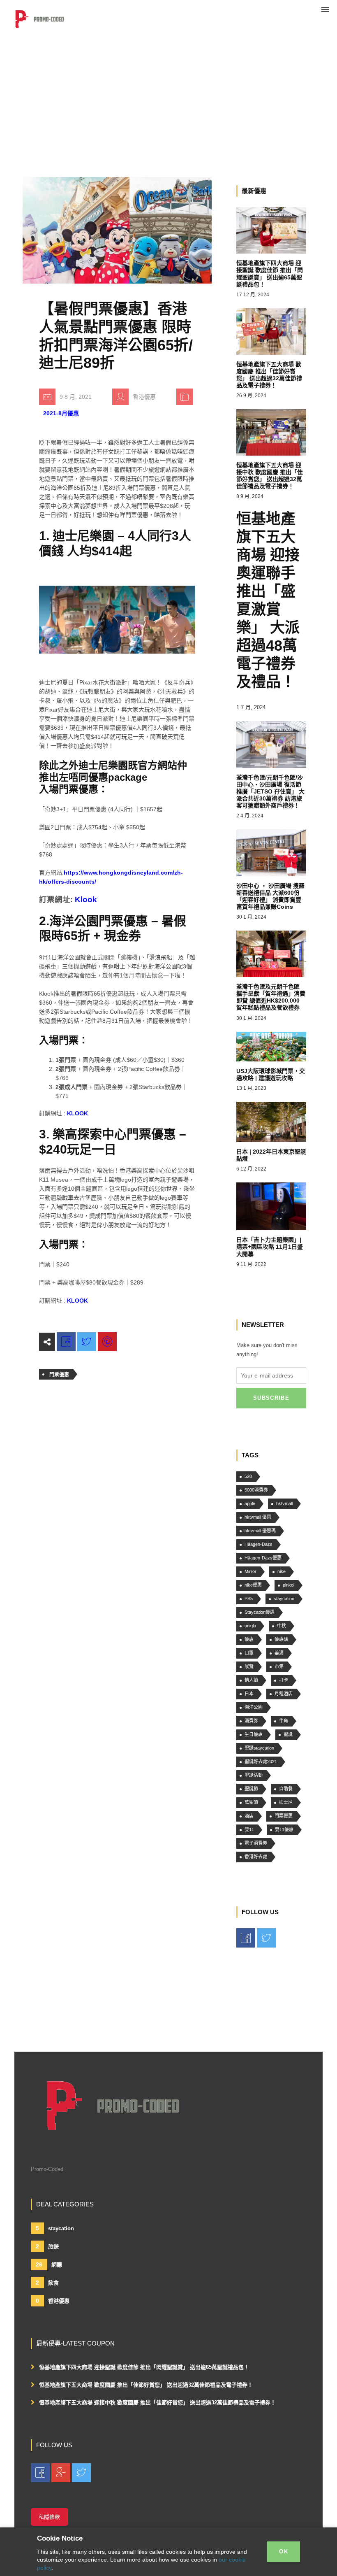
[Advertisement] (168, 62)
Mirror (250, 1571)
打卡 (284, 1680)
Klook (86, 899)
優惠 (249, 1639)
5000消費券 (256, 1490)
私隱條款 (49, 2517)
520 (248, 1476)
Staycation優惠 (260, 1612)
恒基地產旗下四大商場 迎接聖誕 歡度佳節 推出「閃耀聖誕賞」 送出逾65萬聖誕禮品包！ (144, 2367)
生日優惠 (254, 1734)
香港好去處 (256, 1857)
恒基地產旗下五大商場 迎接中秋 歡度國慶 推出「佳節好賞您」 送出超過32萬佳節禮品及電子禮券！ (157, 2403)
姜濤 (279, 1653)
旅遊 (47, 2246)
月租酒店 (284, 1694)
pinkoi (289, 1585)
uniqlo (250, 1626)
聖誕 (288, 1734)
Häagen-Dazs (259, 1544)
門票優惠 (59, 1375)
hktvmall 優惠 (258, 1517)
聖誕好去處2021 (261, 1762)
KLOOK (77, 1113)
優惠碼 (281, 1639)
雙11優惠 (284, 1829)
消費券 (251, 1721)
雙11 (249, 1829)
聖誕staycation (259, 1748)
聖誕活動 (254, 1775)
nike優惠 (253, 1585)
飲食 (47, 2283)
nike (282, 1571)
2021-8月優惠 (61, 413)
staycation (284, 1599)
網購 (49, 2264)
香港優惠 (53, 2301)
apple (250, 1503)
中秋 (282, 1626)
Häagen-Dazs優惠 (263, 1558)
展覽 (249, 1666)
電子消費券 (256, 1843)
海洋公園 (254, 1707)
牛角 (284, 1721)
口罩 (249, 1653)
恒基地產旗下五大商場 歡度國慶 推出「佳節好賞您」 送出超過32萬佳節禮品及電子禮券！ (146, 2385)
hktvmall (284, 1503)
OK (284, 2552)
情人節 (251, 1680)
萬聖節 (251, 1802)
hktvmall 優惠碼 (260, 1531)
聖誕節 (251, 1789)
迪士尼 (286, 1802)
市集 (279, 1666)
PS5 (249, 1599)
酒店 (249, 1816)
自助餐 (286, 1789)
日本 (249, 1694)
